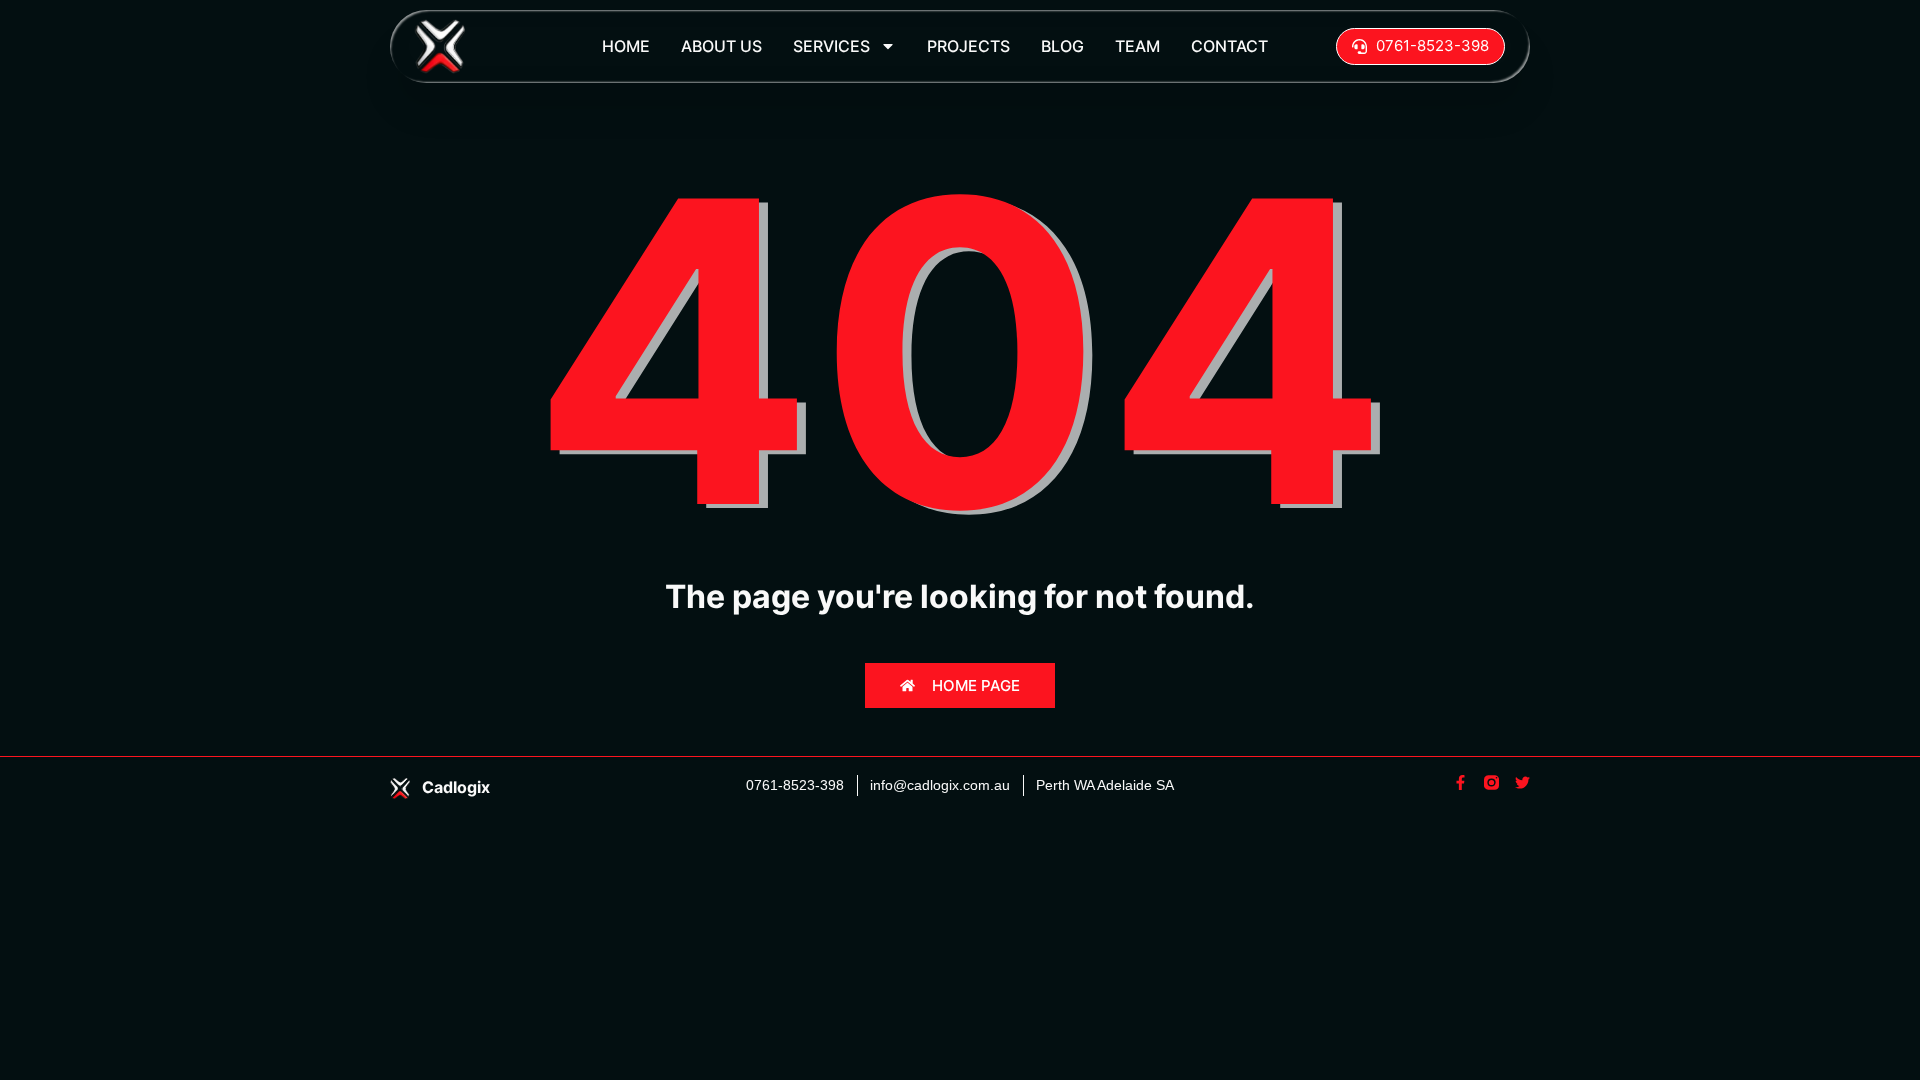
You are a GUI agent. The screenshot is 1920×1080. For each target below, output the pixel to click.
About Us (721, 46)
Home (626, 46)
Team (1137, 46)
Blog (1062, 46)
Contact (1229, 46)
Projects (968, 46)
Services (831, 46)
